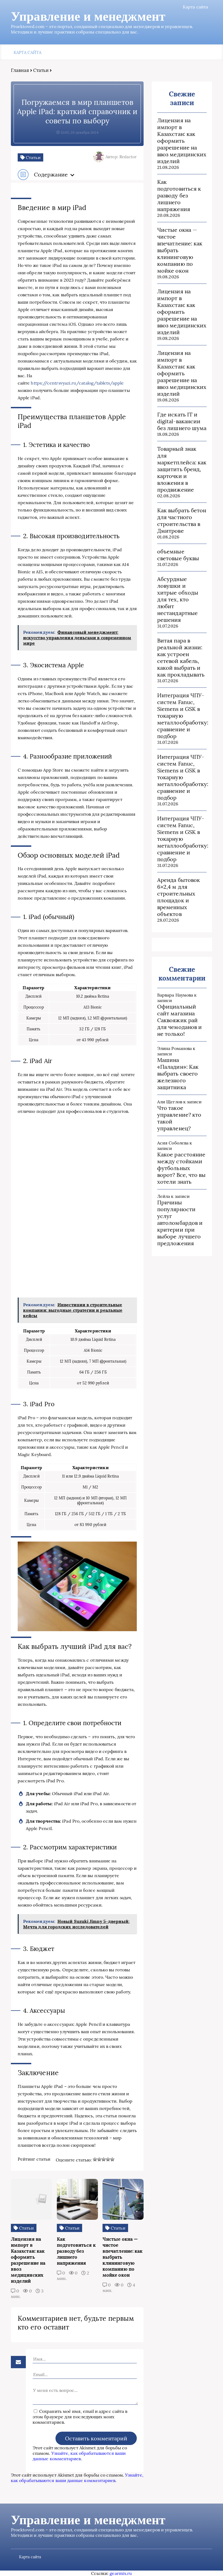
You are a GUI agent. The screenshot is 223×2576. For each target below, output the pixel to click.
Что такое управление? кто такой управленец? (179, 1118)
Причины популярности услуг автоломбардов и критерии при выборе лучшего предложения (180, 1223)
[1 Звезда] (95, 2159)
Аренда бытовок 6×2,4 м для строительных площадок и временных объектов (179, 897)
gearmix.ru (121, 2573)
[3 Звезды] (104, 2159)
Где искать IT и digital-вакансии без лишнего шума (182, 421)
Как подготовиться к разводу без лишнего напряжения (179, 195)
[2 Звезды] (99, 2159)
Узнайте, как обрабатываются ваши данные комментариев (79, 2456)
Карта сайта (195, 7)
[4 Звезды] (108, 2159)
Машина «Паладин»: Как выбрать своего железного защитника (178, 1074)
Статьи (41, 70)
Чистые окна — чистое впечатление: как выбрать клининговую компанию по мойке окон (180, 250)
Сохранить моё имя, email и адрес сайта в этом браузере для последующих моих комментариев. (80, 2417)
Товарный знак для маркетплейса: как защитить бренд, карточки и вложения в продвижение (182, 469)
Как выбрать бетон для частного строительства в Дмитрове (182, 520)
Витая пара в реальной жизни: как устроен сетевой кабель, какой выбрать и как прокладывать (181, 657)
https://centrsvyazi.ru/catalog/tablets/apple (77, 383)
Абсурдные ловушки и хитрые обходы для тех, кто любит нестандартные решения (178, 599)
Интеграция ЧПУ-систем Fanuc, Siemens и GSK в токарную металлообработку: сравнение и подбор (182, 716)
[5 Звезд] (112, 2159)
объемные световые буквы (178, 555)
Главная (20, 70)
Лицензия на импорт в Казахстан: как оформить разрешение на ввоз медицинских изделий (182, 141)
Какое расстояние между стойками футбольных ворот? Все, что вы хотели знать (181, 1168)
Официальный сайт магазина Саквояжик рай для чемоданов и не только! (179, 1020)
